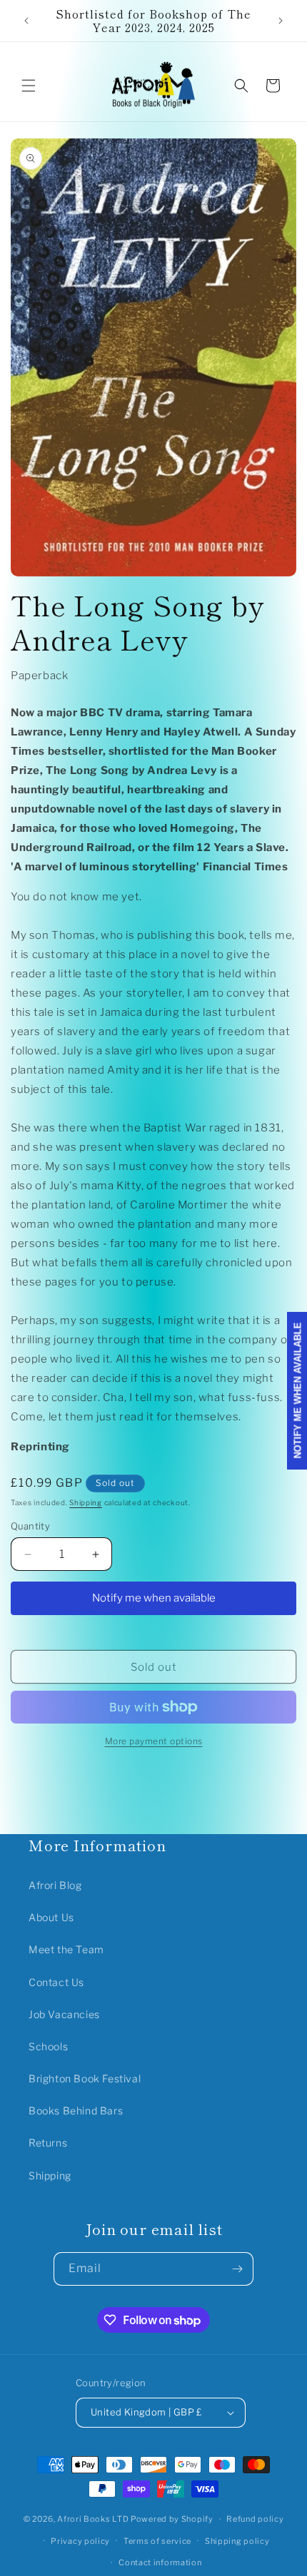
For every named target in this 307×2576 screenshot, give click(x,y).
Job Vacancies (64, 2014)
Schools (48, 2046)
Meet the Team (66, 1949)
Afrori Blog (55, 1885)
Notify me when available (154, 1598)
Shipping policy (237, 2541)
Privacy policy (80, 2541)
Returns (48, 2143)
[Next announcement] (281, 21)
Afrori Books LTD (93, 2519)
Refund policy (255, 2519)
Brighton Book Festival (85, 2078)
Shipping (86, 1502)
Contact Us (56, 1982)
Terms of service (157, 2541)
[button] (29, 86)
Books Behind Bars (76, 2111)
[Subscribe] (237, 2269)
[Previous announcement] (26, 21)
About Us (51, 1917)
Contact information (160, 2562)
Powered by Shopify (172, 2519)
